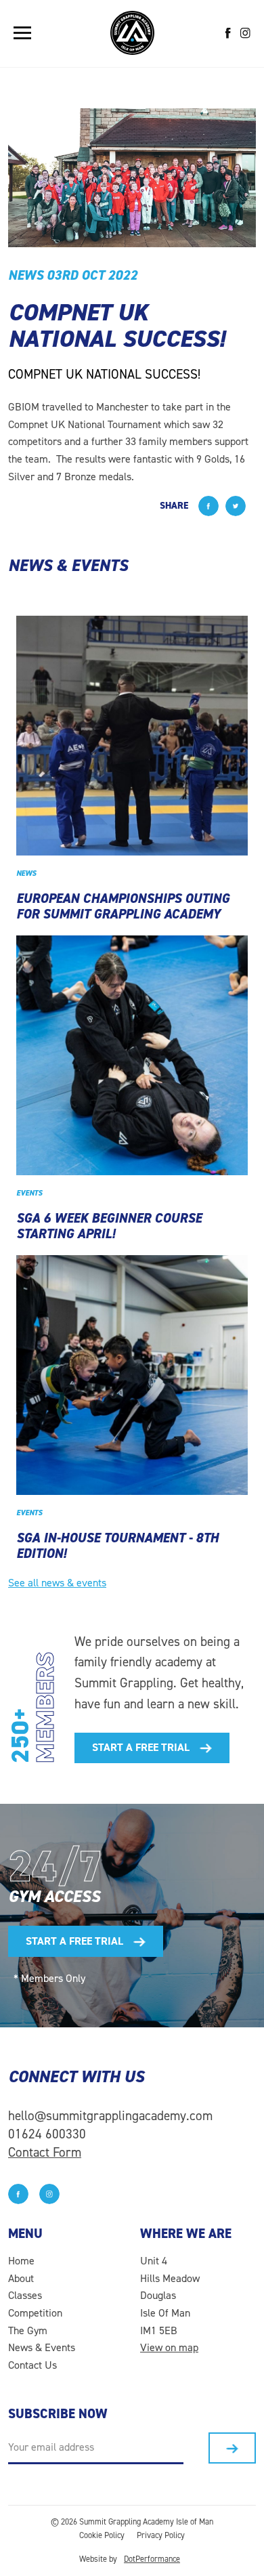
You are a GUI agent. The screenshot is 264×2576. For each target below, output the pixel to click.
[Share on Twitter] (236, 506)
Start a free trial (141, 1747)
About (21, 2278)
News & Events (42, 2347)
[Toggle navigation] (22, 33)
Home (21, 2261)
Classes (25, 2295)
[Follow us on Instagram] (245, 33)
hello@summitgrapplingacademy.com (110, 2116)
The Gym (28, 2330)
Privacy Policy (161, 2535)
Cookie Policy (102, 2535)
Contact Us (32, 2365)
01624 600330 (47, 2134)
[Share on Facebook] (208, 506)
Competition (35, 2313)
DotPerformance (152, 2559)
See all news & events (57, 1583)
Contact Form (45, 2152)
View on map (169, 2347)
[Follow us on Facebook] (228, 33)
